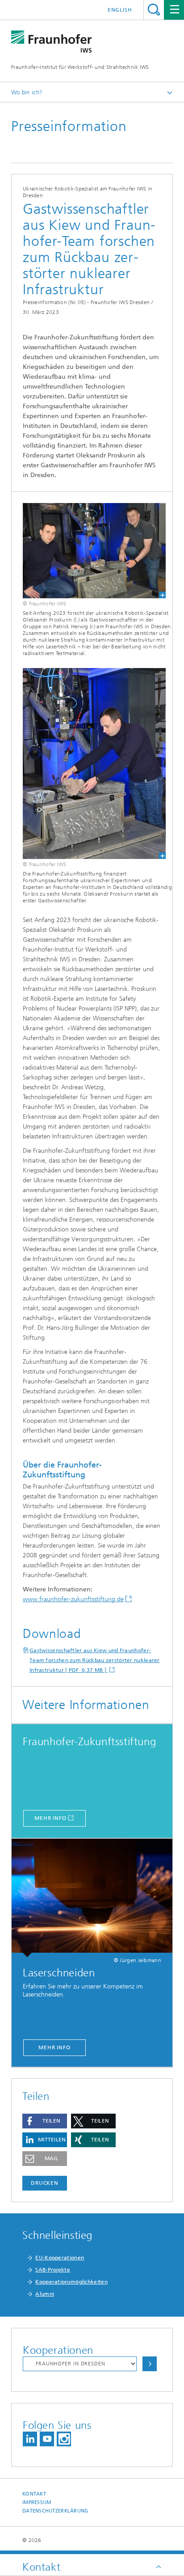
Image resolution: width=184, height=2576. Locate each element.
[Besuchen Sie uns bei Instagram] (64, 2439)
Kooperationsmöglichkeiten (71, 2282)
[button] (45, 2121)
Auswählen (150, 2364)
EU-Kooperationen (60, 2258)
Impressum (37, 2502)
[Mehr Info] (92, 1898)
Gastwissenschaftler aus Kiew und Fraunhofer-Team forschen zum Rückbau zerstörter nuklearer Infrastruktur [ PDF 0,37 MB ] (95, 1660)
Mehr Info (50, 1818)
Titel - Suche (154, 10)
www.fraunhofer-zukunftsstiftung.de (73, 1599)
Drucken (45, 2183)
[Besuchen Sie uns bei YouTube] (47, 2439)
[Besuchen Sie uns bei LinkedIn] (30, 2439)
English (120, 10)
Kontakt (34, 2494)
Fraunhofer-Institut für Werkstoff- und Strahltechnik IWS (80, 67)
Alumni (45, 2294)
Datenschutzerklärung (55, 2511)
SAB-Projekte (53, 2270)
